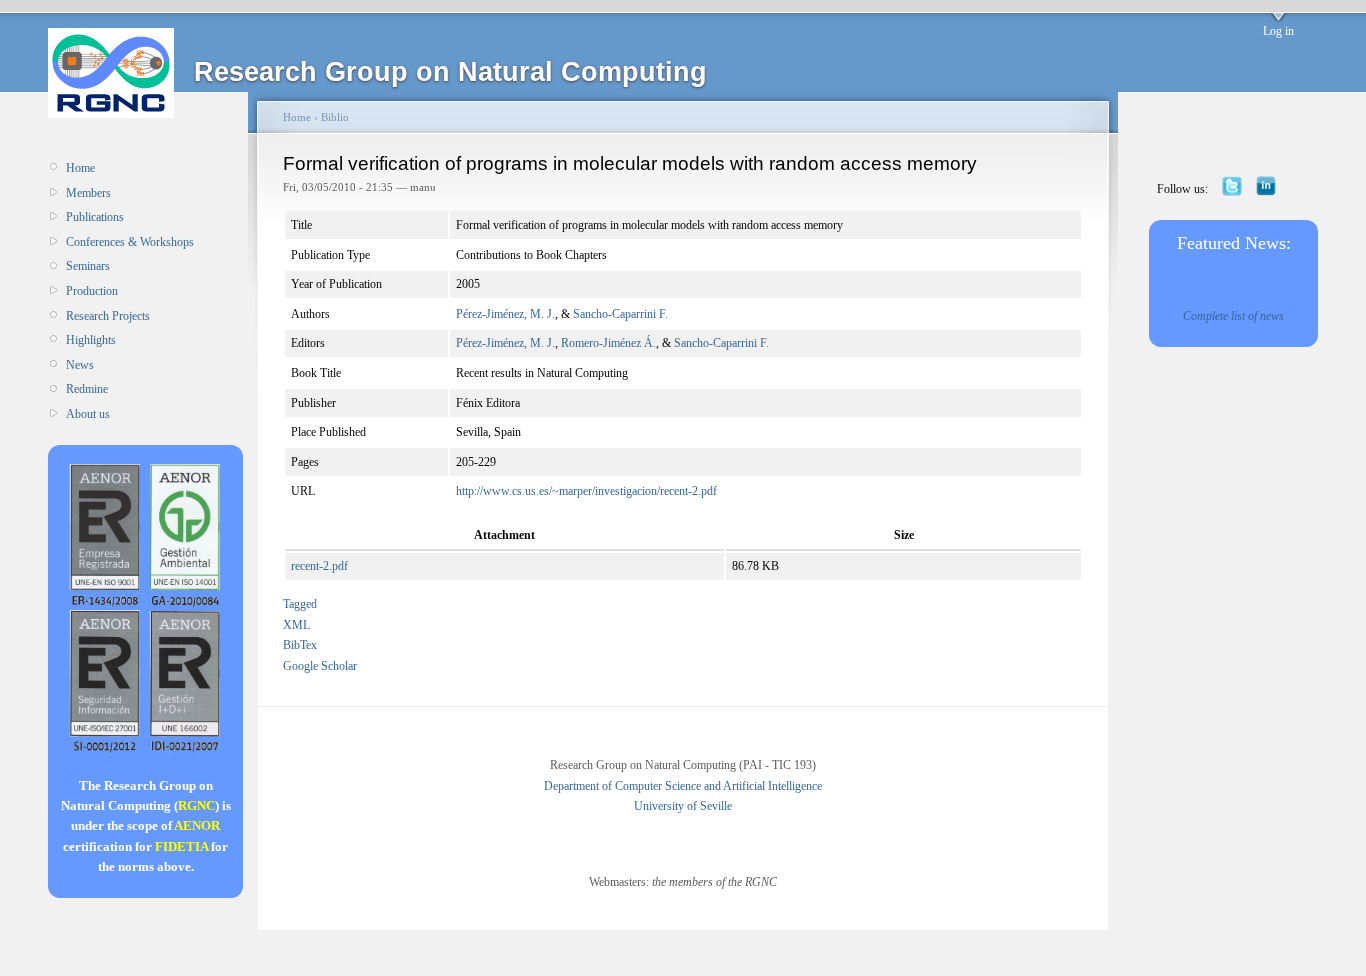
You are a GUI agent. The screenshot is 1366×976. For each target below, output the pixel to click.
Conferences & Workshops (130, 242)
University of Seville (683, 806)
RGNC (196, 805)
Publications (95, 217)
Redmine (87, 389)
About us (88, 414)
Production (92, 291)
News (80, 365)
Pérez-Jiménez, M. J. (505, 314)
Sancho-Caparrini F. (620, 314)
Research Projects (108, 316)
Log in (1278, 31)
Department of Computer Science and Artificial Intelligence (683, 786)
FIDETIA (181, 846)
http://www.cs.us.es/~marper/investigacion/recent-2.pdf (586, 491)
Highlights (91, 340)
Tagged (300, 604)
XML (296, 625)
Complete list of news (1233, 316)
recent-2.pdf (319, 566)
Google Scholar (320, 666)
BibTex (300, 645)
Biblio (335, 117)
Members (88, 193)
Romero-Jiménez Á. (608, 343)
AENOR (197, 825)
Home (80, 168)
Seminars (88, 266)
